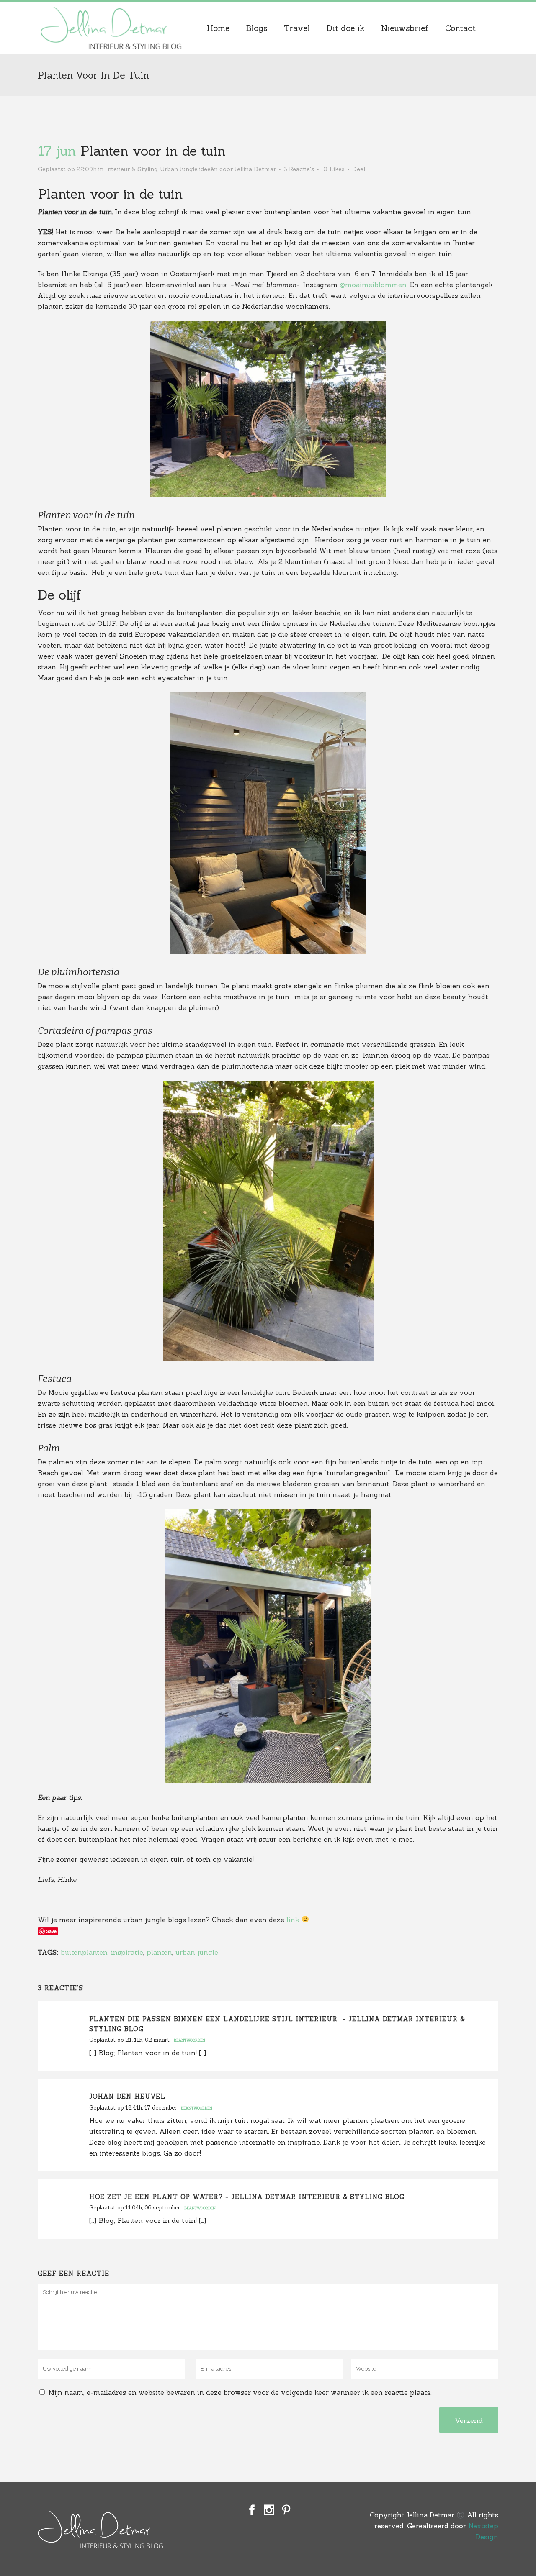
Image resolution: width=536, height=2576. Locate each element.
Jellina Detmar (255, 169)
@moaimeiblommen (373, 285)
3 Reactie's (299, 169)
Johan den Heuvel (127, 2096)
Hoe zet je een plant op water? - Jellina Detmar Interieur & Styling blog (247, 2197)
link (293, 1920)
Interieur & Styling (131, 169)
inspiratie (127, 1952)
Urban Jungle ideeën (189, 169)
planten (159, 1952)
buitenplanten (84, 1952)
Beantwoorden (189, 2040)
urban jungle (197, 1952)
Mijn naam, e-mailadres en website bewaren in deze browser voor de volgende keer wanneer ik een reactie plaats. (240, 2392)
